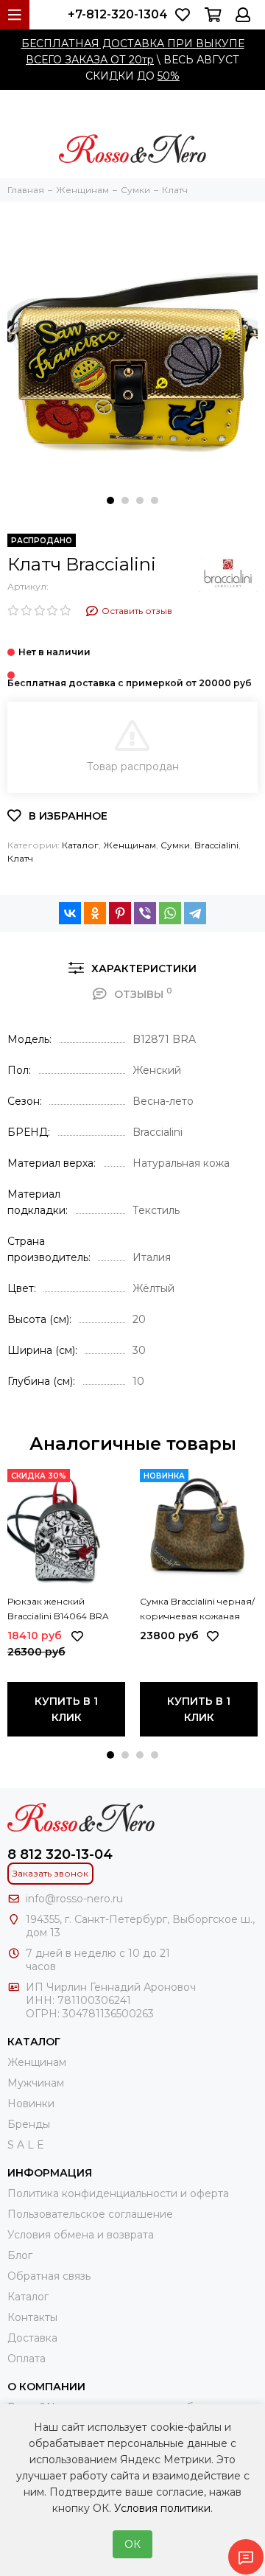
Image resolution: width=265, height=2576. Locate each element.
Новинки (31, 2104)
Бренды (29, 2124)
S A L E (26, 2145)
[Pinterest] (120, 913)
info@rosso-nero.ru (74, 1899)
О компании (46, 2387)
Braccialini (216, 845)
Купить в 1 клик (66, 1709)
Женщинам (130, 845)
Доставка (32, 2338)
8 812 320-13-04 (60, 1854)
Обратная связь (49, 2276)
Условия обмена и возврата (81, 2235)
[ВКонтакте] (70, 913)
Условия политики (162, 2508)
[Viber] (145, 913)
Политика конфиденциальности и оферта (118, 2193)
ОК (132, 2544)
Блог (20, 2255)
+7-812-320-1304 (118, 14)
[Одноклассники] (95, 913)
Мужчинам (36, 2083)
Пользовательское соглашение (90, 2214)
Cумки (175, 845)
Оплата (26, 2359)
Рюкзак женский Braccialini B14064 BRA (58, 1609)
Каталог (80, 845)
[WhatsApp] (170, 913)
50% (169, 76)
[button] (110, 500)
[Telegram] (195, 913)
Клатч (20, 858)
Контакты (32, 2317)
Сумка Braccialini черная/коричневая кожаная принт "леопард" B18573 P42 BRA (197, 1610)
